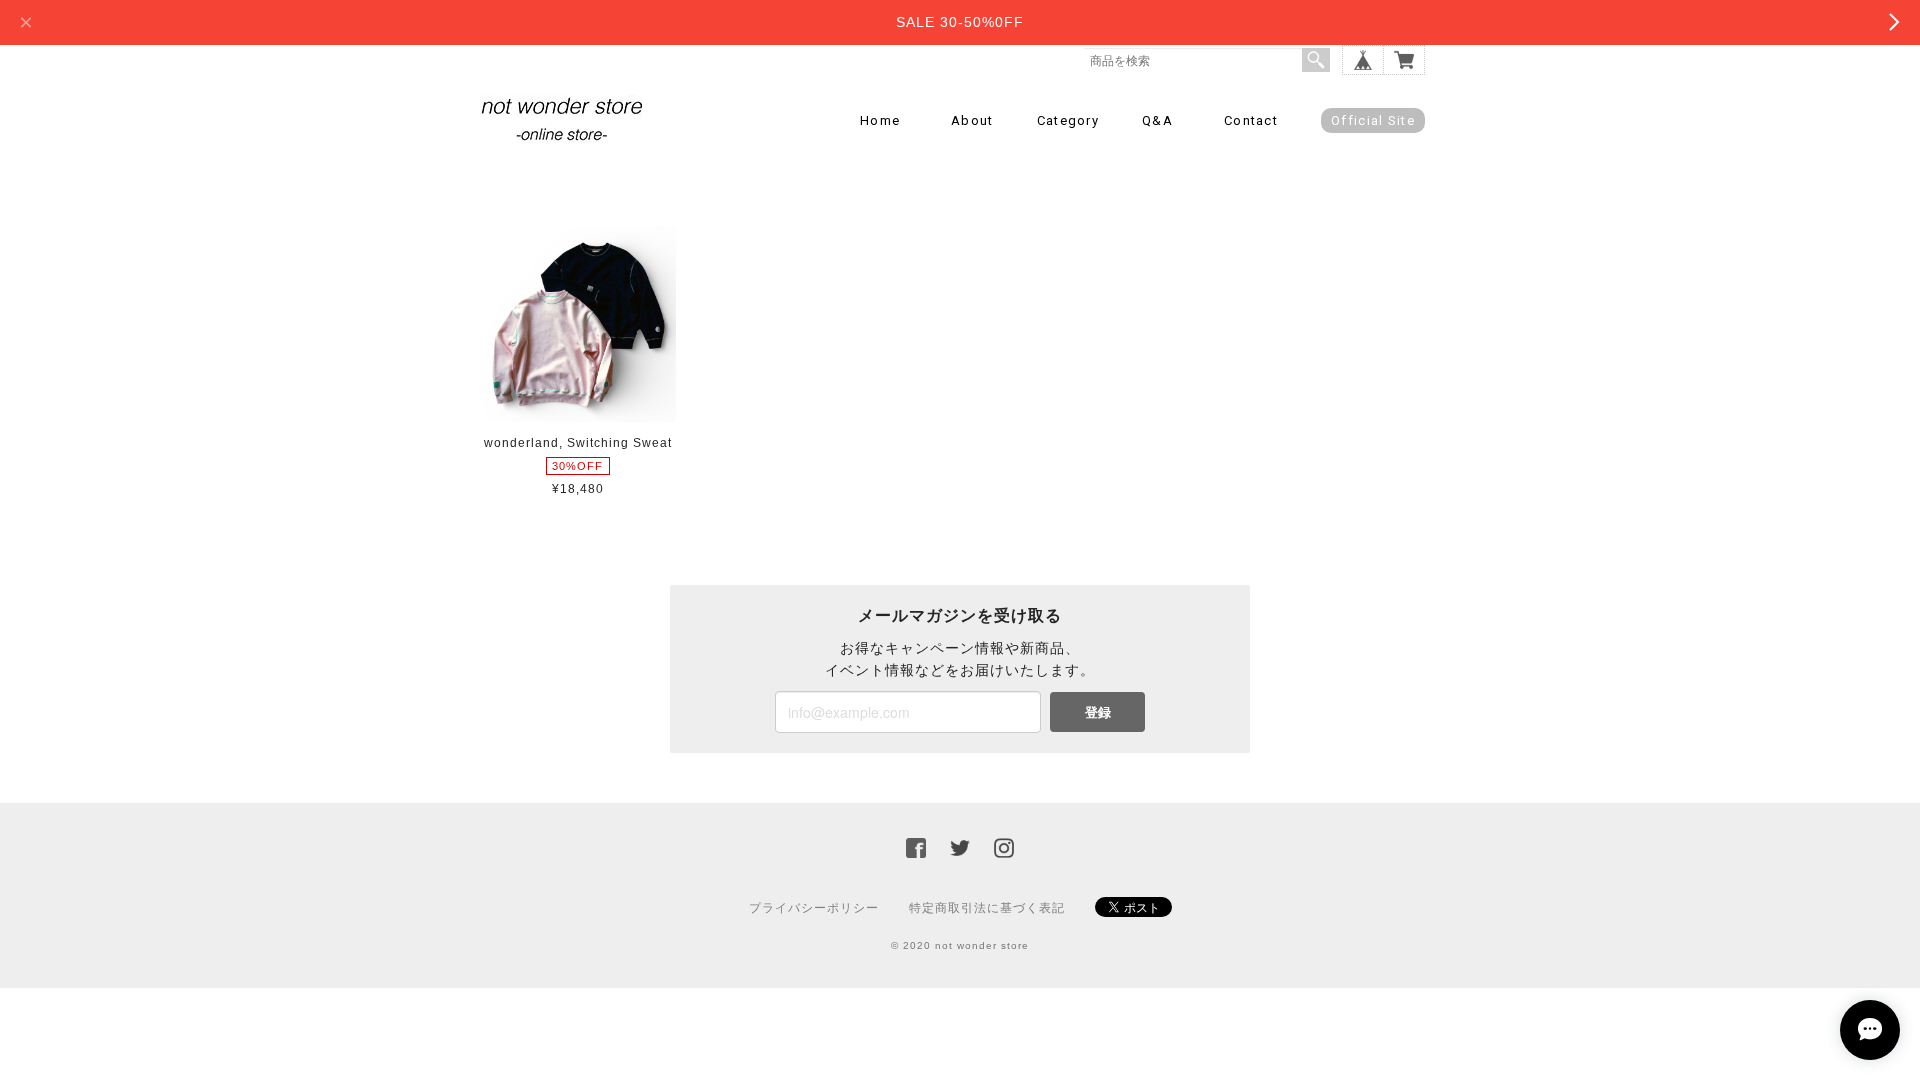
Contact (1251, 120)
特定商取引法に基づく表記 (987, 908)
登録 (1098, 711)
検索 (1316, 60)
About (972, 120)
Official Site (1373, 120)
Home (880, 120)
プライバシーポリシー (814, 908)
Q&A (1157, 120)
